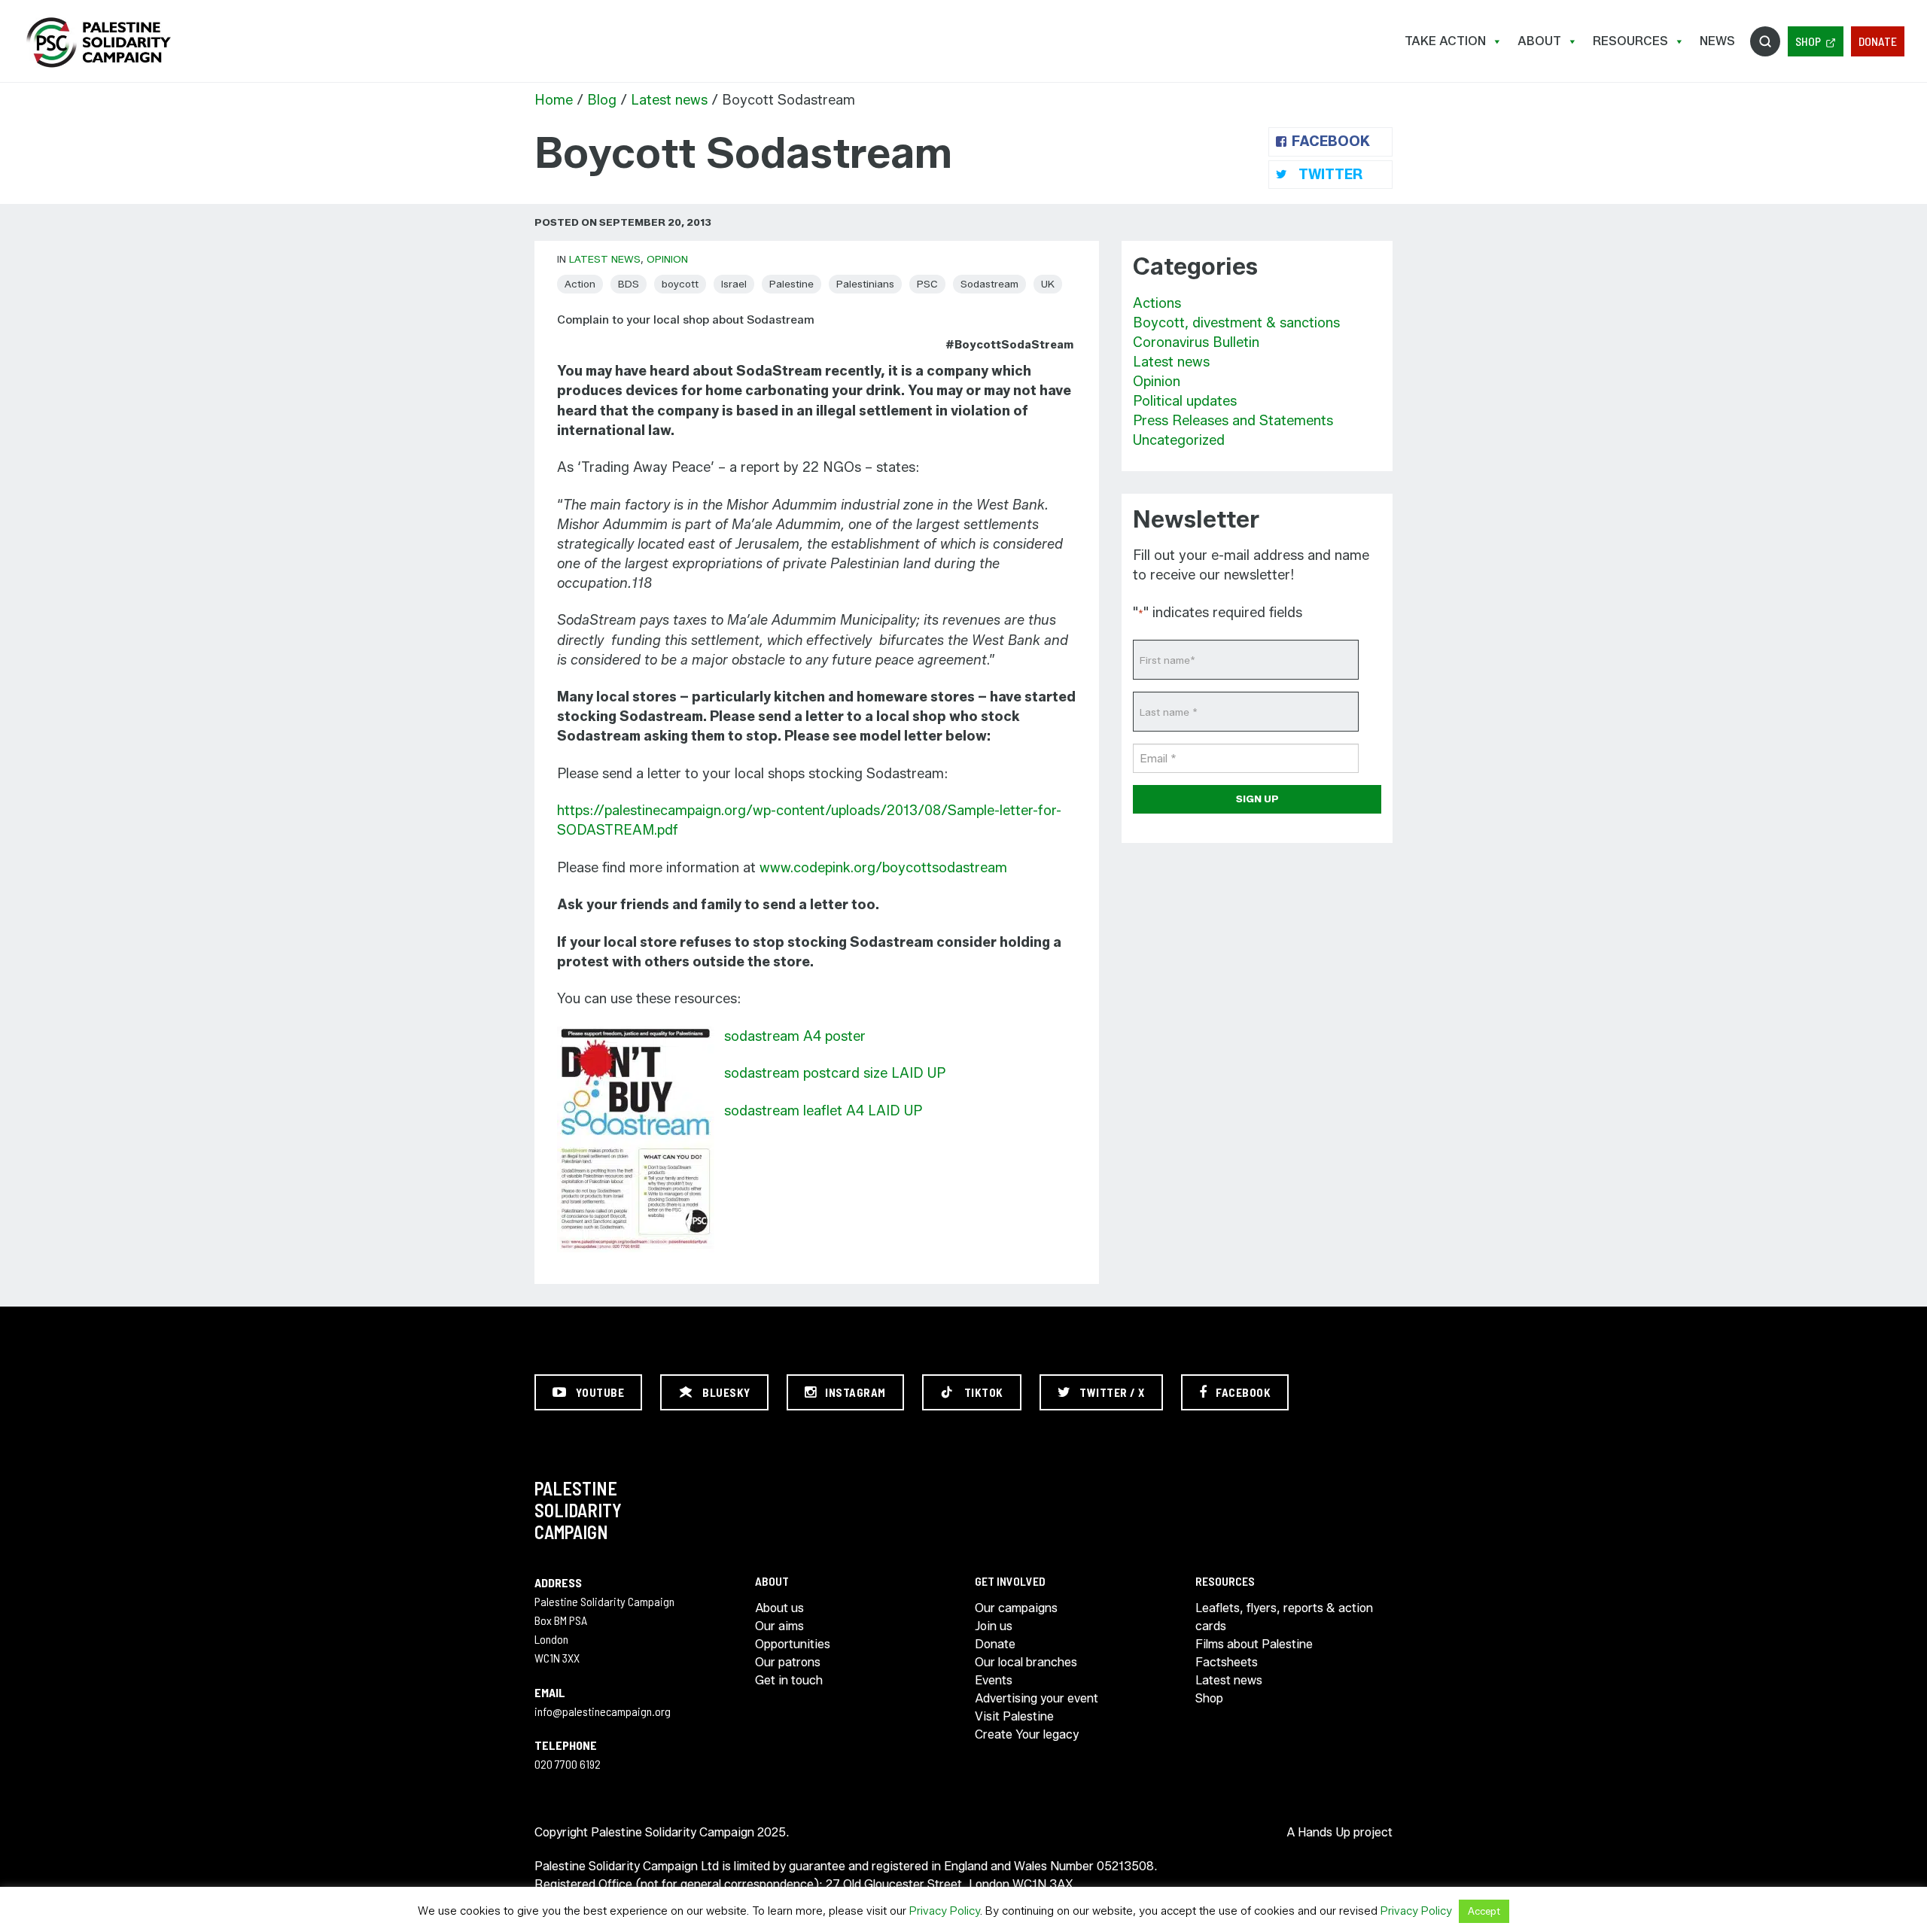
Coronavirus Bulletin (1196, 342)
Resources (1630, 41)
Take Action (1445, 41)
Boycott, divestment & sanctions (1236, 323)
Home (554, 100)
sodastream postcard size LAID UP (835, 1073)
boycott (680, 284)
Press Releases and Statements (1233, 421)
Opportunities (793, 1644)
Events (994, 1680)
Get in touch (789, 1680)
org (865, 868)
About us (779, 1608)
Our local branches (1026, 1662)
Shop (1808, 41)
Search (1765, 41)
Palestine (792, 284)
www (775, 868)
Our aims (779, 1626)
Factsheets (1227, 1662)
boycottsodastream (945, 868)
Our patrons (788, 1662)
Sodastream (989, 284)
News (1717, 41)
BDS (629, 284)
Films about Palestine (1254, 1644)
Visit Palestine (1014, 1716)
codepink (822, 868)
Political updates (1185, 401)
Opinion (667, 259)
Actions (1157, 303)
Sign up (1257, 799)
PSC (927, 284)
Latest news (669, 100)
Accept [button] (1484, 1911)
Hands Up (1324, 1832)
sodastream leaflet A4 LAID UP (823, 1111)
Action (580, 284)
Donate (1878, 41)
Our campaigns (1016, 1608)
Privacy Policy (945, 1911)
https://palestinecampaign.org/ (98, 43)
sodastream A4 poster (795, 1036)
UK (1048, 284)
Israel (734, 284)
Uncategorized (1179, 440)
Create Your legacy (1027, 1734)
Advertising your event (1037, 1698)
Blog (602, 100)
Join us (994, 1626)
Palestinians (865, 284)
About (1539, 41)
